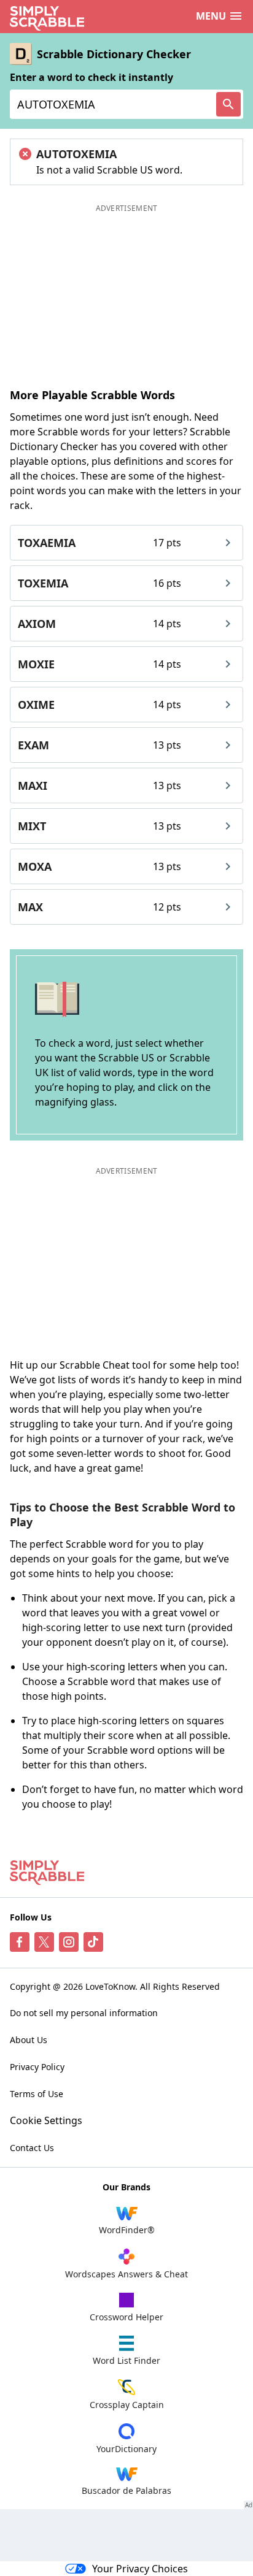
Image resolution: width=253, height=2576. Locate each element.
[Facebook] (20, 1942)
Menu (211, 16)
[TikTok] (93, 1942)
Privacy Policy (37, 2067)
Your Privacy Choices (140, 2569)
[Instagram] (69, 1942)
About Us (29, 2040)
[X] (44, 1942)
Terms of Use (37, 2094)
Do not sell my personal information (84, 2013)
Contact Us (32, 2148)
